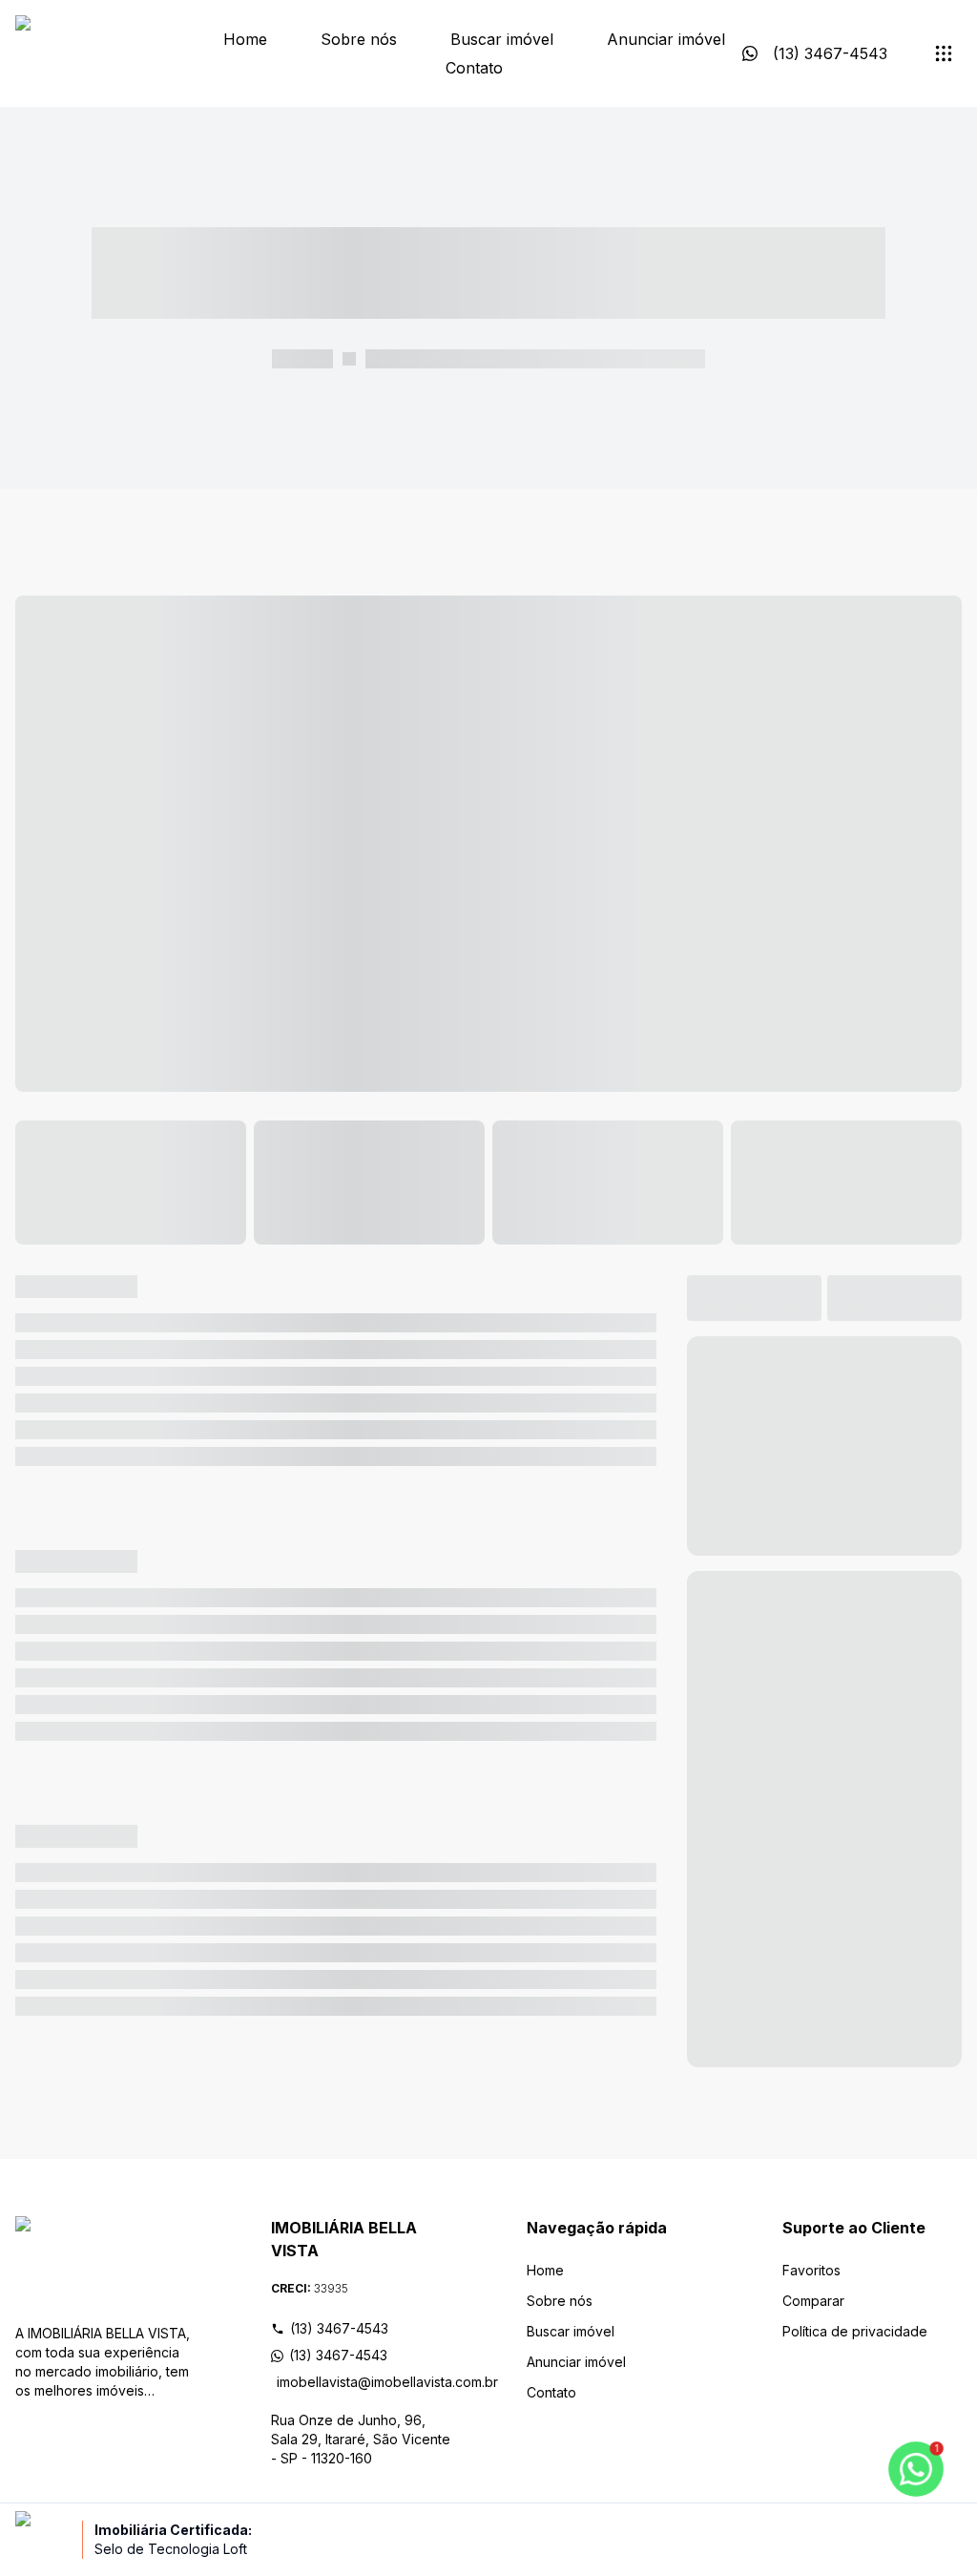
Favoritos (811, 2270)
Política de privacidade (855, 2331)
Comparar (813, 2301)
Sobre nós (359, 39)
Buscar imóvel (502, 39)
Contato (474, 68)
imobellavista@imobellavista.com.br (364, 2382)
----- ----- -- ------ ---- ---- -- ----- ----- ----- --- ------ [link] (535, 358)
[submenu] (944, 53)
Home (245, 39)
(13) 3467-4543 (339, 2328)
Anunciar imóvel (666, 39)
